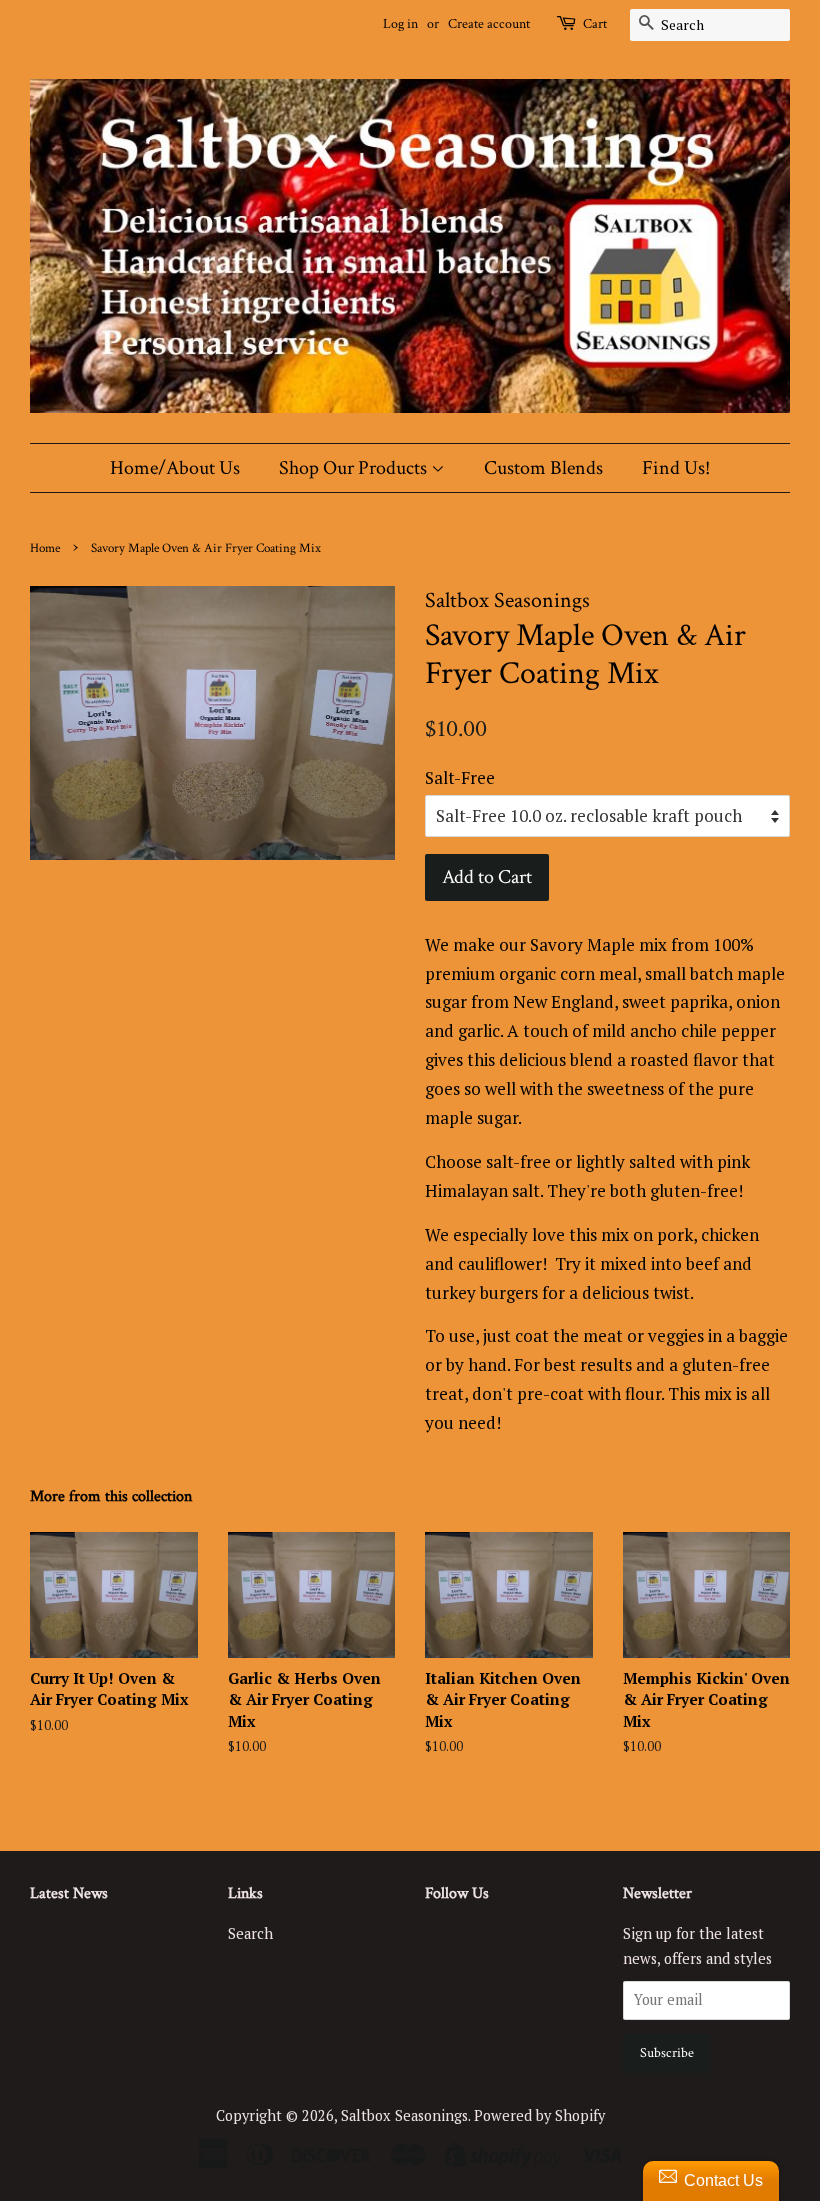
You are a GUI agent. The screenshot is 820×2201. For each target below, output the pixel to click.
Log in (400, 24)
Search (250, 1933)
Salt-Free (460, 777)
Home (45, 548)
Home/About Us (175, 468)
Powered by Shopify (539, 2115)
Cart (595, 24)
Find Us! (676, 468)
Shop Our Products (355, 468)
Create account (489, 24)
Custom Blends (543, 468)
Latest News (69, 1893)
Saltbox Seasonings (404, 2115)
